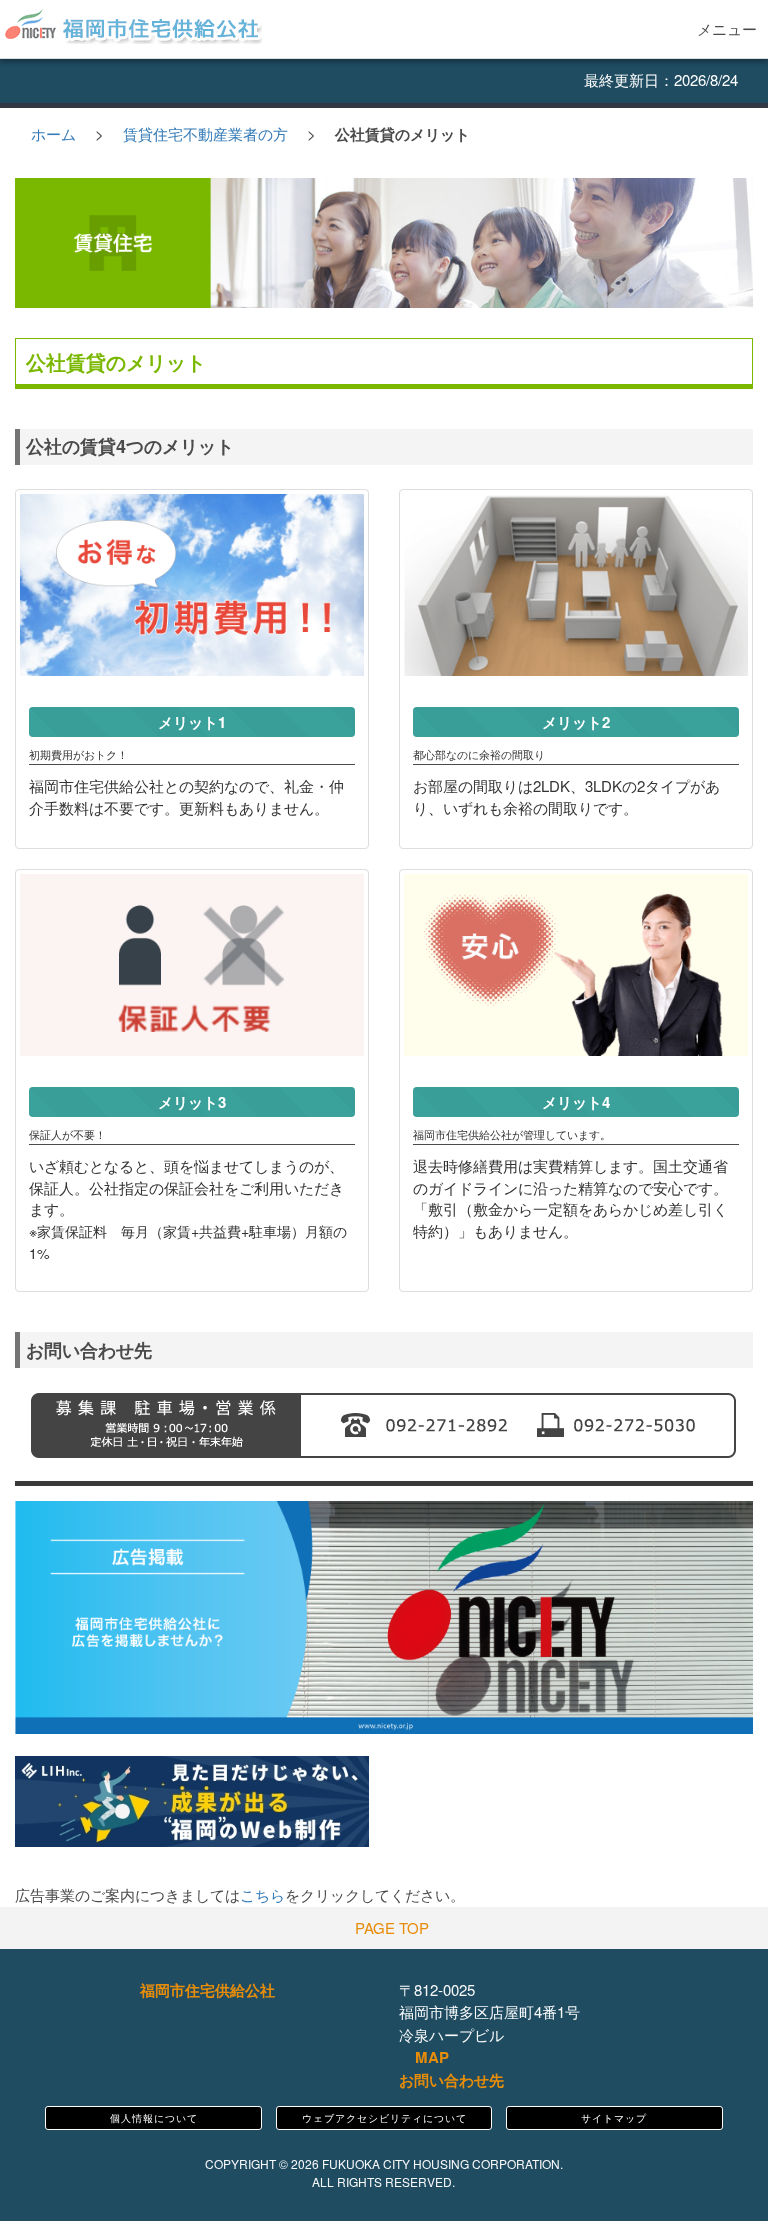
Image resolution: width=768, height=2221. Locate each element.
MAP (430, 2057)
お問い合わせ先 (451, 2080)
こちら (262, 1894)
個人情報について (154, 2118)
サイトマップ (614, 2118)
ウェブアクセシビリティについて (384, 2118)
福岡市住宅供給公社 (207, 1990)
